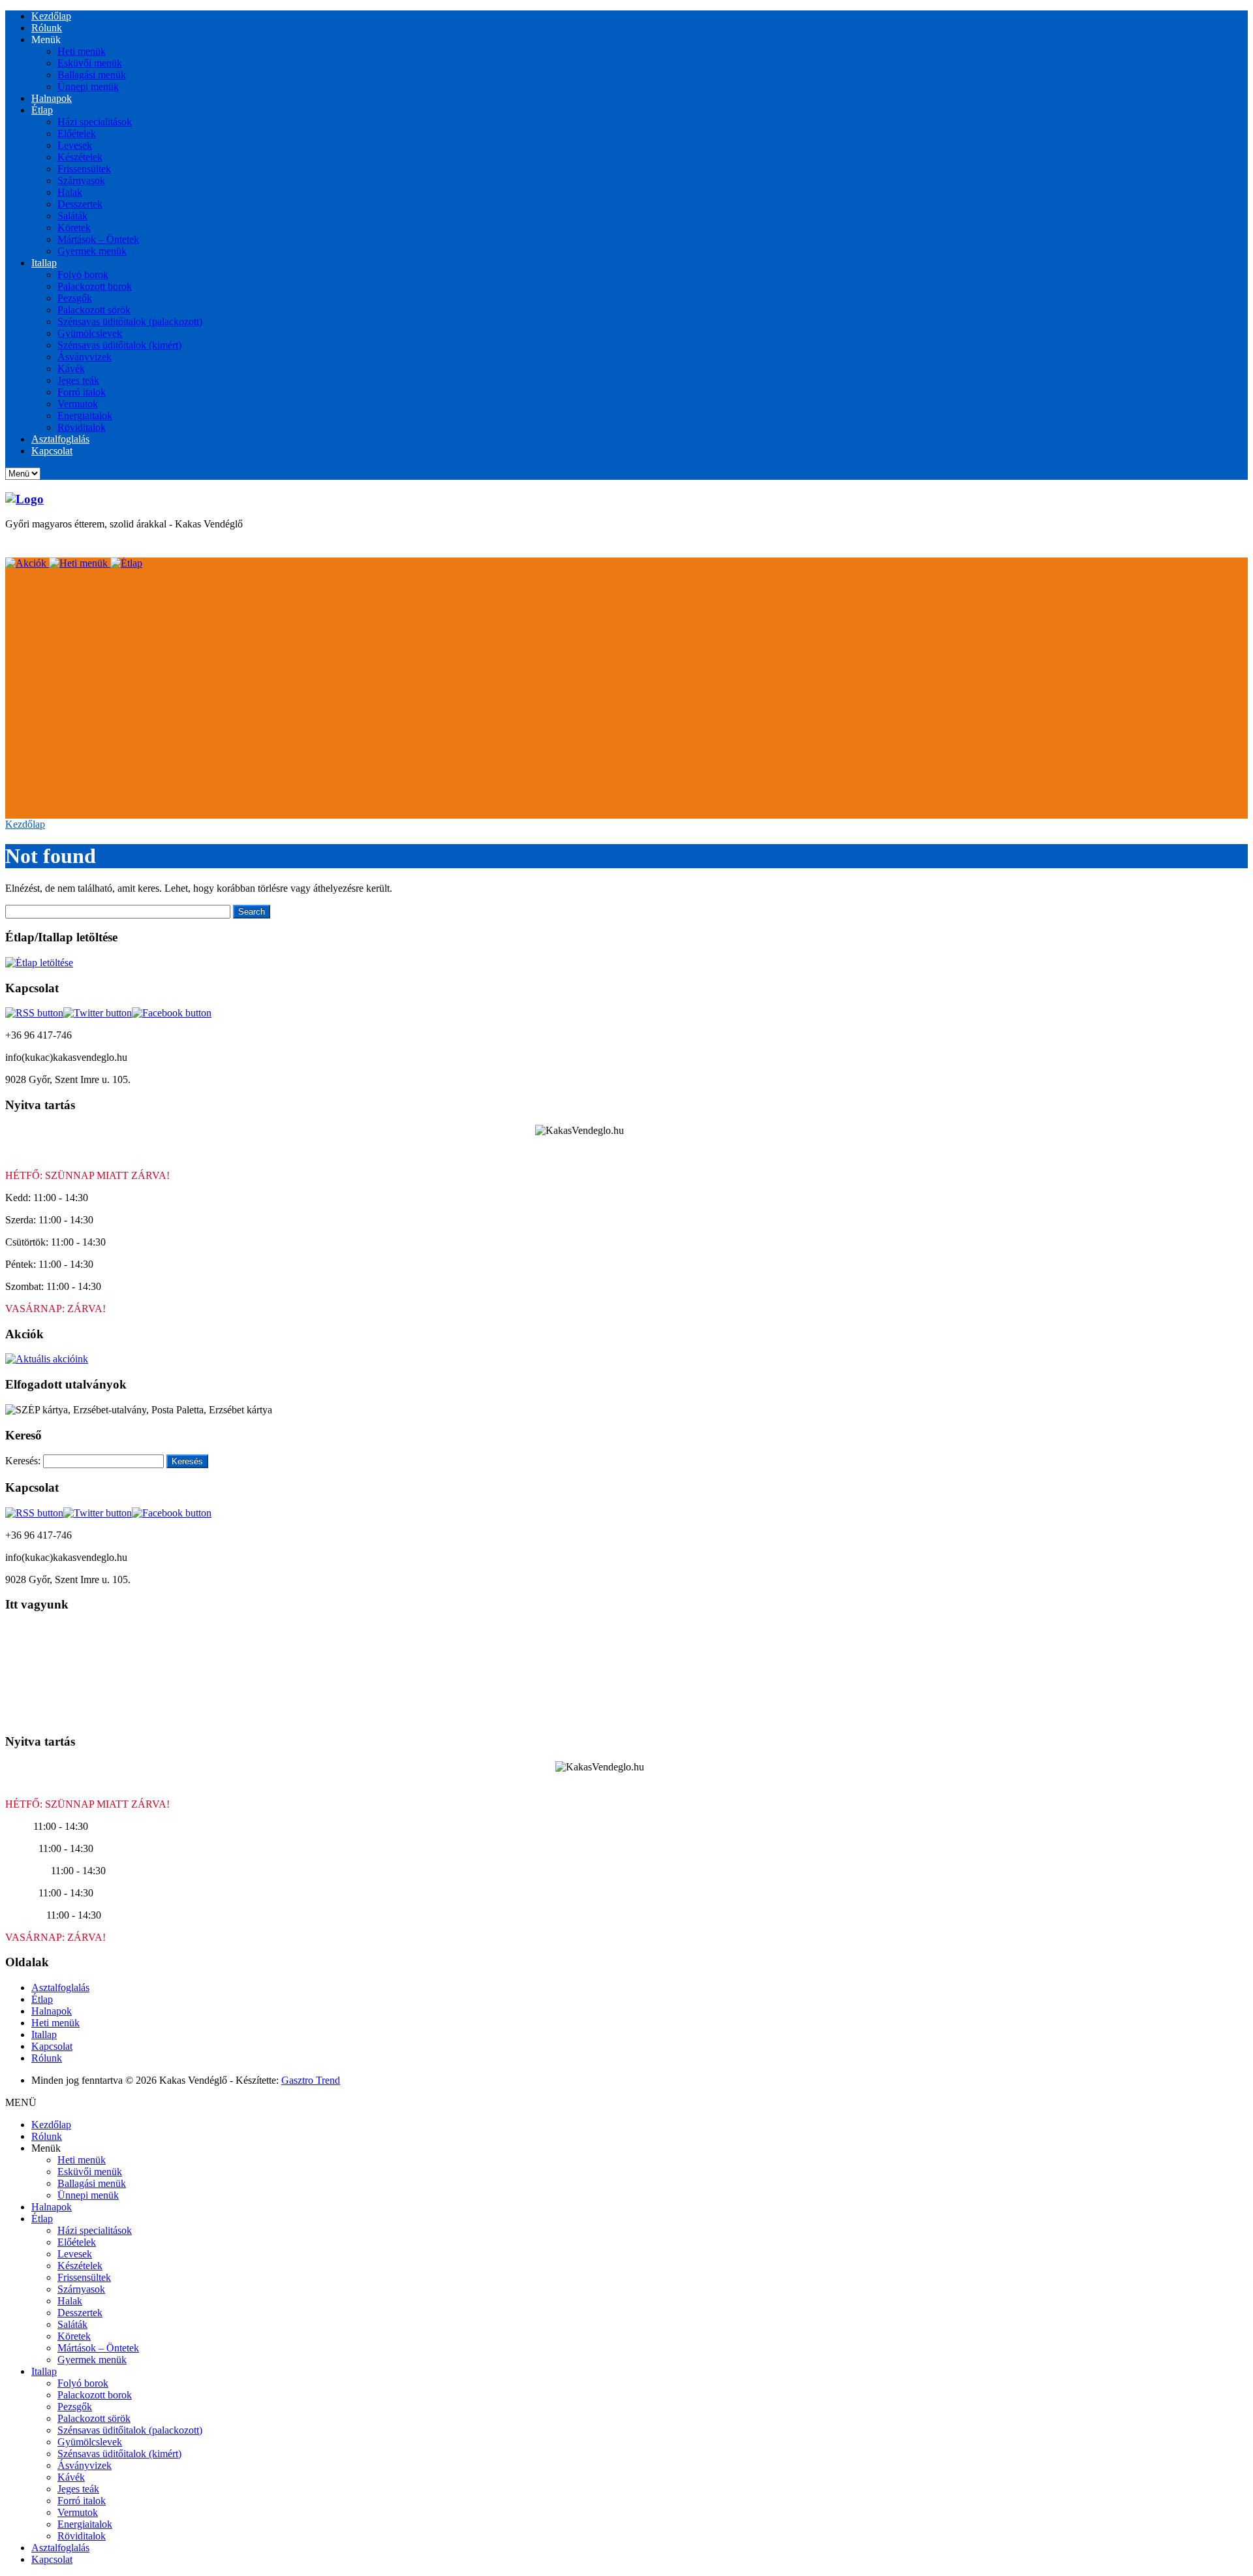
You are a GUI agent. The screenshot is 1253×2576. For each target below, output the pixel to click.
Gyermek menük (92, 251)
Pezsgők (75, 298)
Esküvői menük (90, 63)
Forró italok (82, 392)
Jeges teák (78, 380)
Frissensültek (84, 169)
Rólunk (47, 28)
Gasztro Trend (311, 2080)
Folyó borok (83, 275)
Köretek (74, 228)
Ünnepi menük (88, 86)
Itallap (44, 263)
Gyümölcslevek (90, 333)
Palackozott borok (95, 286)
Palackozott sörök (94, 310)
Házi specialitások (95, 122)
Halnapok (52, 98)
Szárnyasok (81, 181)
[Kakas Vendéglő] (24, 499)
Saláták (72, 216)
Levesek (75, 145)
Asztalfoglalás (60, 439)
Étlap (42, 110)
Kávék (71, 369)
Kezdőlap (51, 16)
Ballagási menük (92, 75)
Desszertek (80, 204)
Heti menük (82, 51)
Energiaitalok (85, 416)
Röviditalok (82, 427)
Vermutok (78, 404)
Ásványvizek (85, 357)
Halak (70, 192)
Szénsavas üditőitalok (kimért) (119, 345)
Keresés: (23, 1461)
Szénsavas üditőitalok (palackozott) (130, 322)
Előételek (77, 134)
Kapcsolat (52, 451)
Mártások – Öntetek (98, 239)
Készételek (80, 157)
